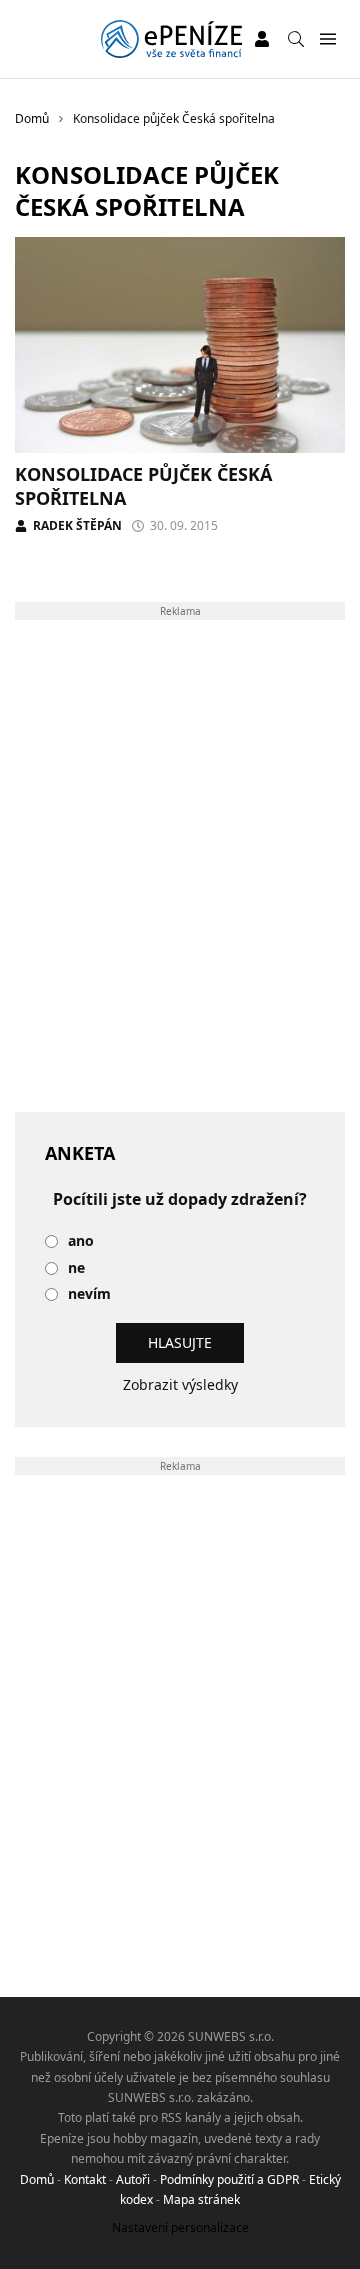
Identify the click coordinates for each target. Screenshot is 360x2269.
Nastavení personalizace (180, 2227)
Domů (37, 2179)
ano (81, 1241)
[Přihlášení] (262, 39)
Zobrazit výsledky (180, 1384)
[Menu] (327, 39)
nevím (89, 1294)
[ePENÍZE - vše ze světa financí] (171, 39)
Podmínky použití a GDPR (229, 2179)
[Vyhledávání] (296, 39)
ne (76, 1268)
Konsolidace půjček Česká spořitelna (143, 485)
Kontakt (85, 2179)
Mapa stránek (201, 2199)
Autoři (133, 2179)
